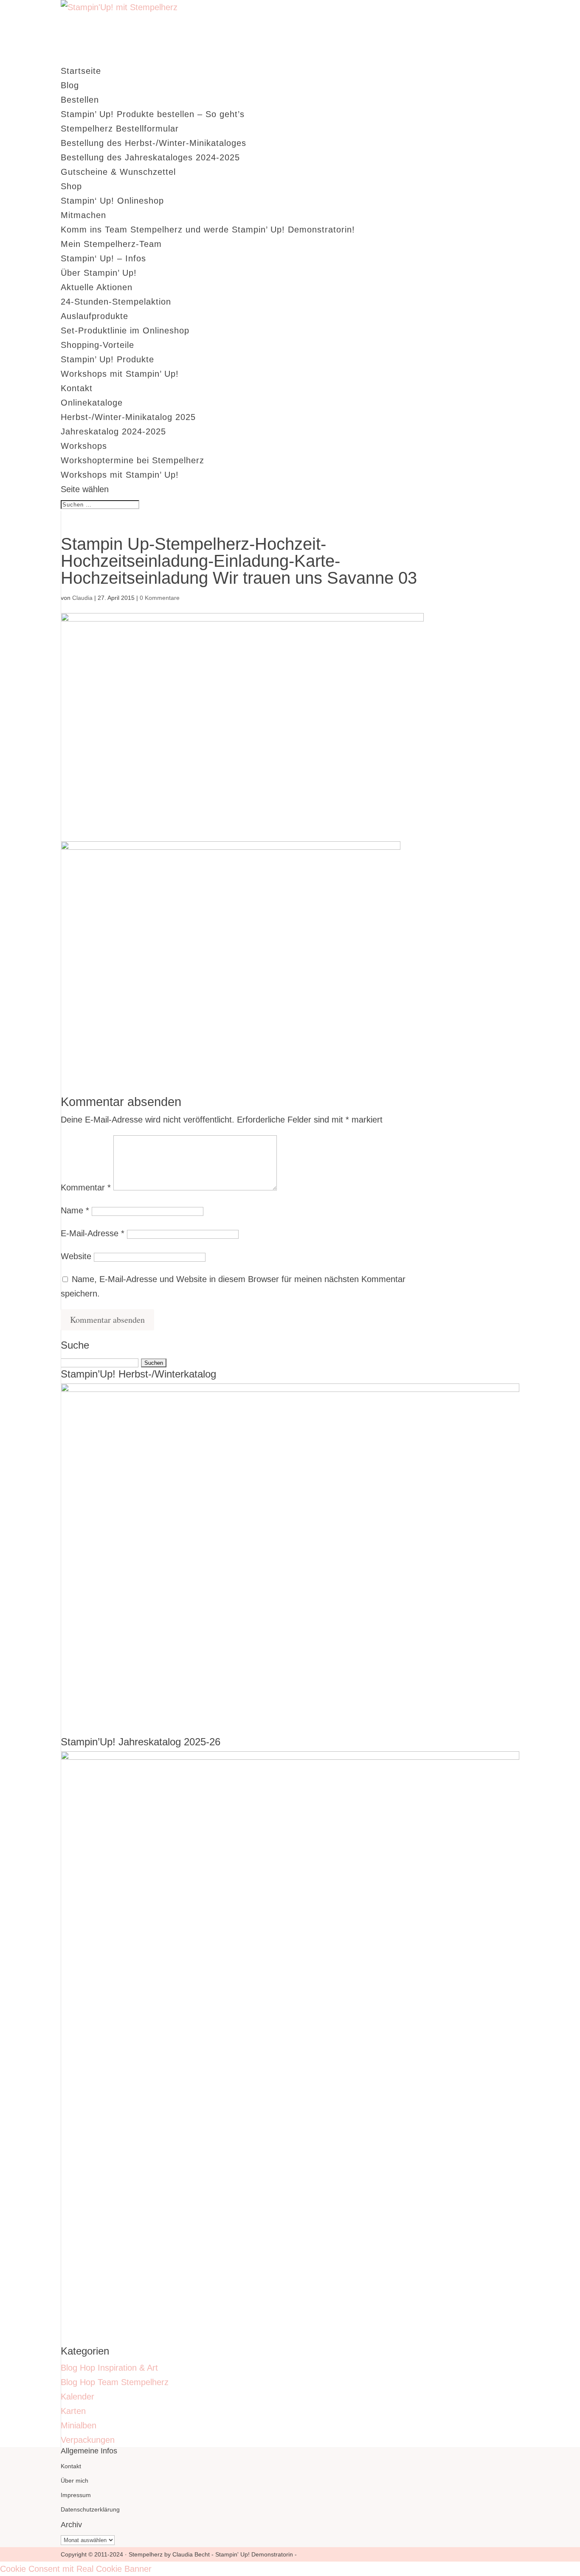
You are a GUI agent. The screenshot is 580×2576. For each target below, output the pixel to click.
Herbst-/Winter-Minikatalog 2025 (128, 417)
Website (76, 1256)
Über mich (75, 2481)
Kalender (77, 2397)
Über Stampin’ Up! (99, 273)
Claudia (82, 598)
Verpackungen (88, 2440)
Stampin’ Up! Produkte (107, 359)
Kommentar (86, 1187)
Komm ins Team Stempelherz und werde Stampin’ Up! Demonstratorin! (208, 230)
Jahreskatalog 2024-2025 (113, 431)
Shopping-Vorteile (97, 345)
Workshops (84, 446)
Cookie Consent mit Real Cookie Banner (76, 2569)
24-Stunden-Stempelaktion (116, 302)
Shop (71, 186)
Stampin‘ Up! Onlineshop (112, 201)
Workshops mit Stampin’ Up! (120, 374)
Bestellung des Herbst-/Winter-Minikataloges (153, 143)
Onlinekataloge (92, 403)
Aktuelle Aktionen (97, 287)
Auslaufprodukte (94, 316)
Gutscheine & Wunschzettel (118, 172)
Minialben (79, 2425)
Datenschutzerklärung (90, 2509)
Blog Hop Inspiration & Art (109, 2368)
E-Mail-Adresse (93, 1233)
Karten (73, 2411)
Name (75, 1210)
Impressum (76, 2495)
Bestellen (80, 100)
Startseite (81, 71)
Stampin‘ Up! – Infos (103, 258)
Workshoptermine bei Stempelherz (132, 460)
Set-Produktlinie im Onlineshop (125, 330)
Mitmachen (83, 215)
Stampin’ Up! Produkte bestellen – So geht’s (153, 114)
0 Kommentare (160, 598)
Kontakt (77, 388)
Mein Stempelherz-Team (111, 244)
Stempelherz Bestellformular (120, 129)
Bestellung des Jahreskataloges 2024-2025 (150, 157)
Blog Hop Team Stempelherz (115, 2382)
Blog (70, 85)
